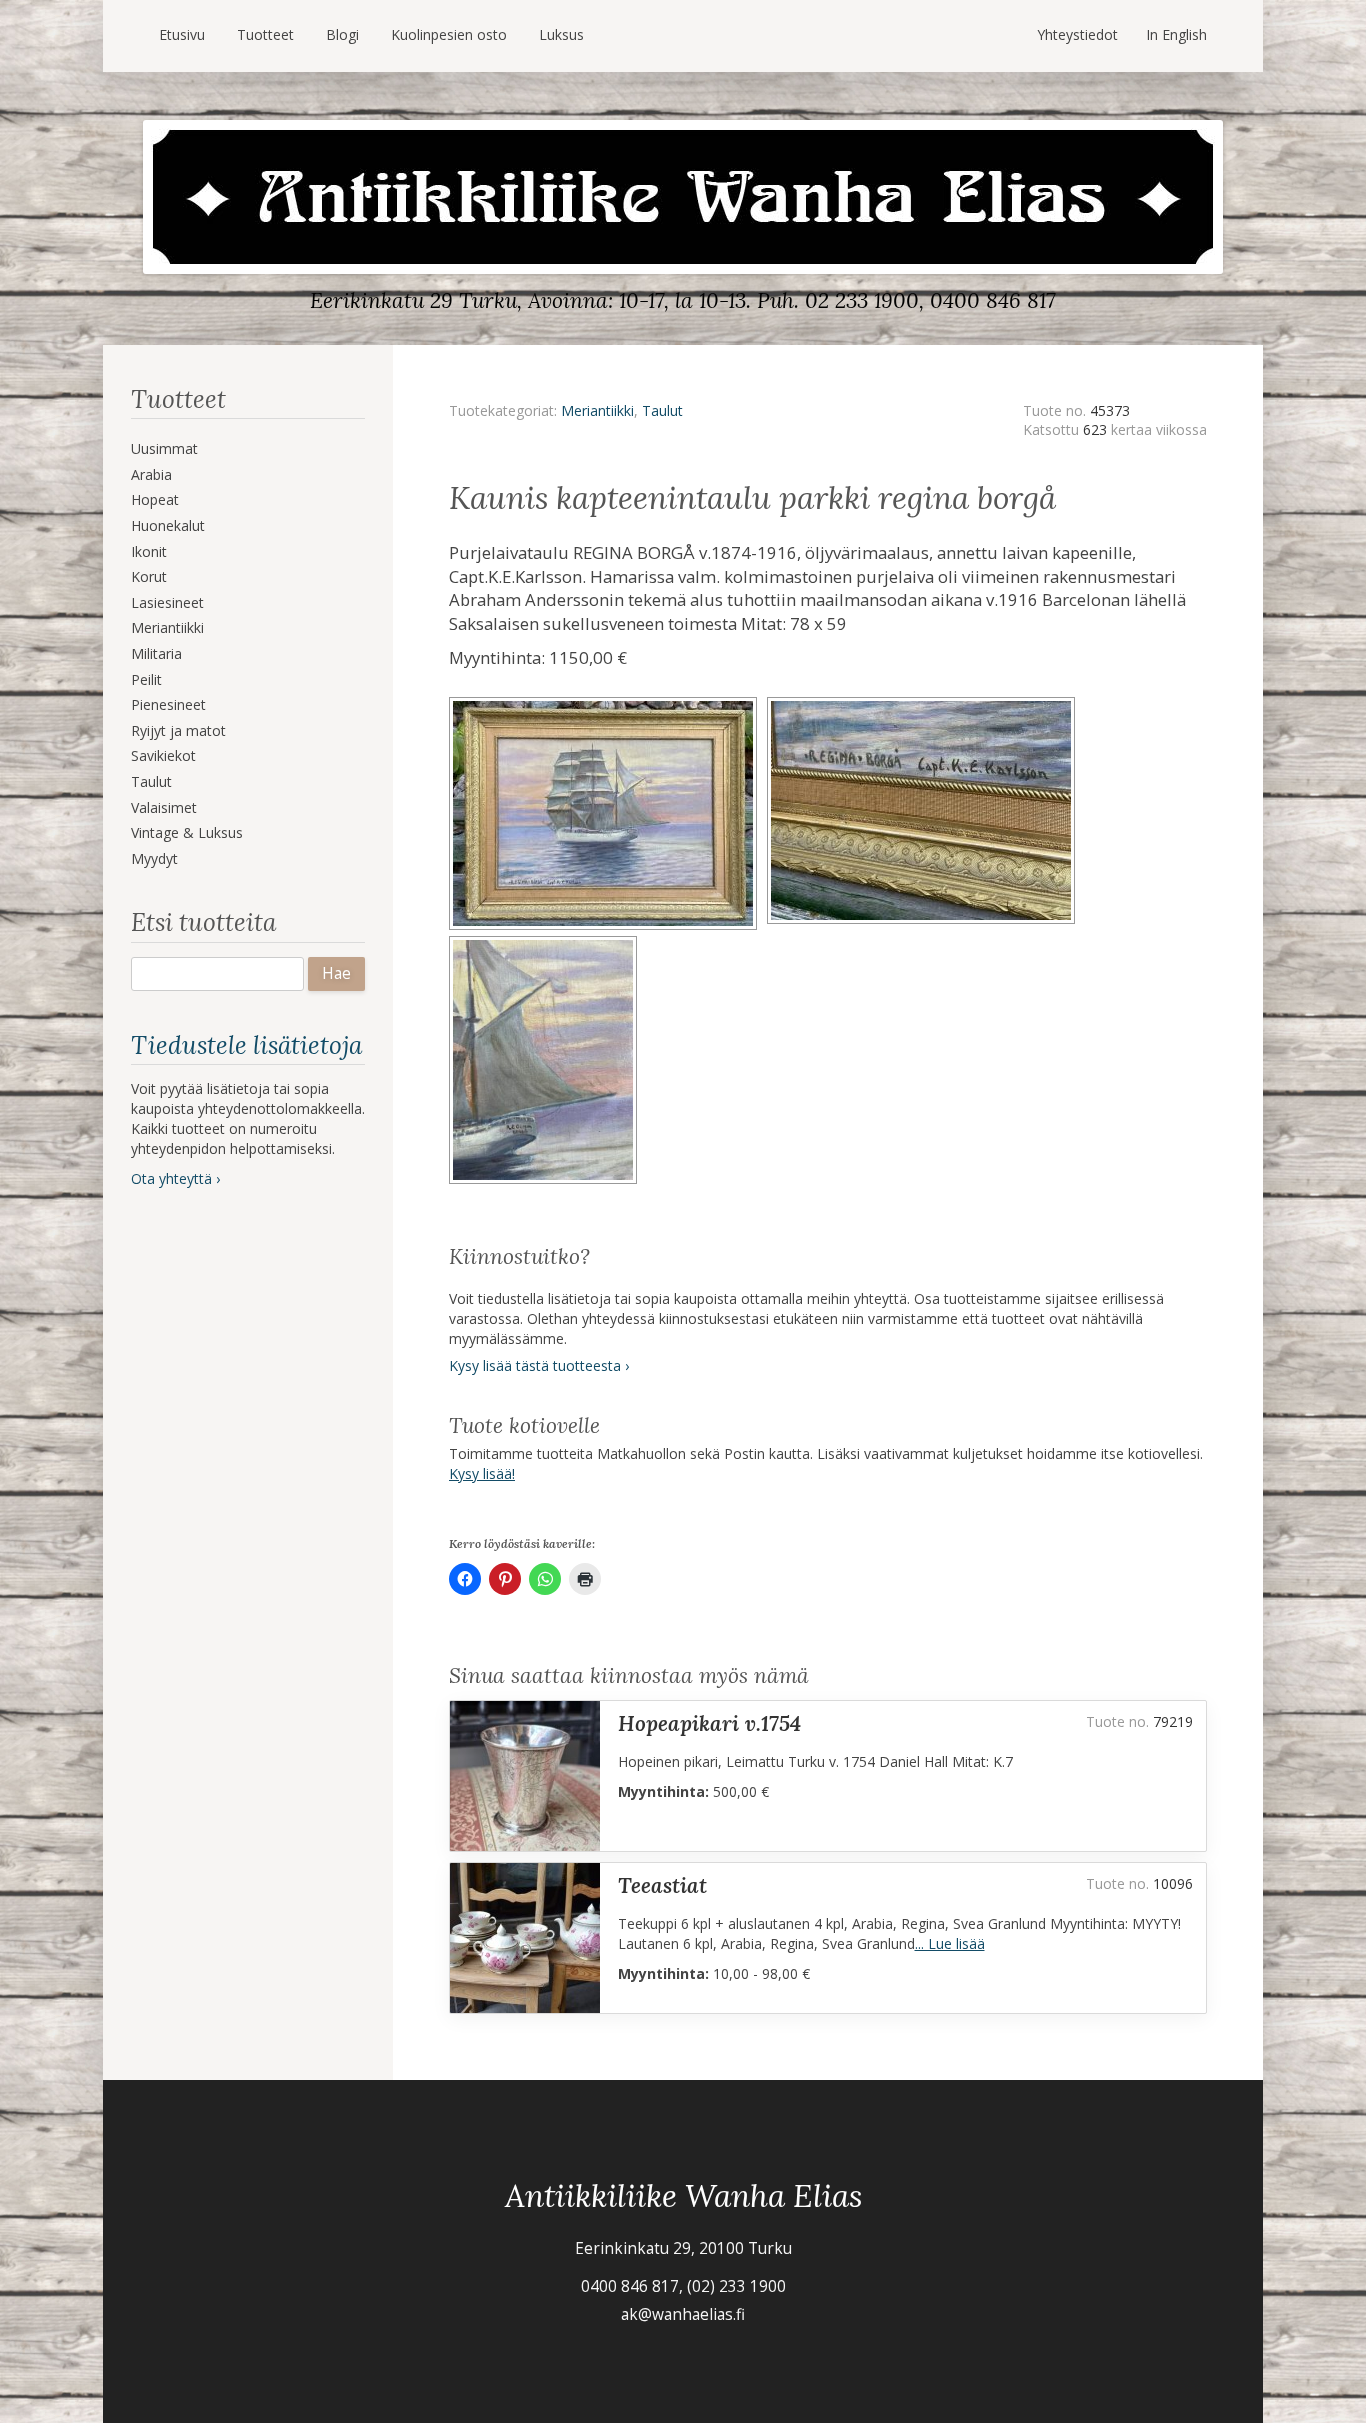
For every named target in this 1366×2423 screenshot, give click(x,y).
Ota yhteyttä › (175, 1178)
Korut (149, 576)
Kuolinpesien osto (449, 34)
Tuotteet (265, 34)
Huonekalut (168, 525)
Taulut (151, 781)
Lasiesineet (167, 602)
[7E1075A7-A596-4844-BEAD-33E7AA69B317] (924, 703)
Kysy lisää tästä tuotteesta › (539, 1365)
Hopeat (155, 499)
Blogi (342, 34)
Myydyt (154, 858)
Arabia (151, 474)
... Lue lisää (950, 1943)
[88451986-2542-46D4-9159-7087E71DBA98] (546, 942)
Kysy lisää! (482, 1473)
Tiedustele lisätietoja (246, 1045)
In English (1176, 34)
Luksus (561, 34)
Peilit (146, 679)
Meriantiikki (167, 627)
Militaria (156, 653)
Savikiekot (163, 755)
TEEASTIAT (662, 1885)
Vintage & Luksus (187, 832)
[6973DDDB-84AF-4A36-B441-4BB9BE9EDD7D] (608, 703)
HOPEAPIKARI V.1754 (709, 1723)
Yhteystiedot (1077, 34)
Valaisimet (164, 807)
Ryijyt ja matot (178, 730)
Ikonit (149, 551)
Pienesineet (168, 704)
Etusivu (182, 34)
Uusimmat (164, 448)
